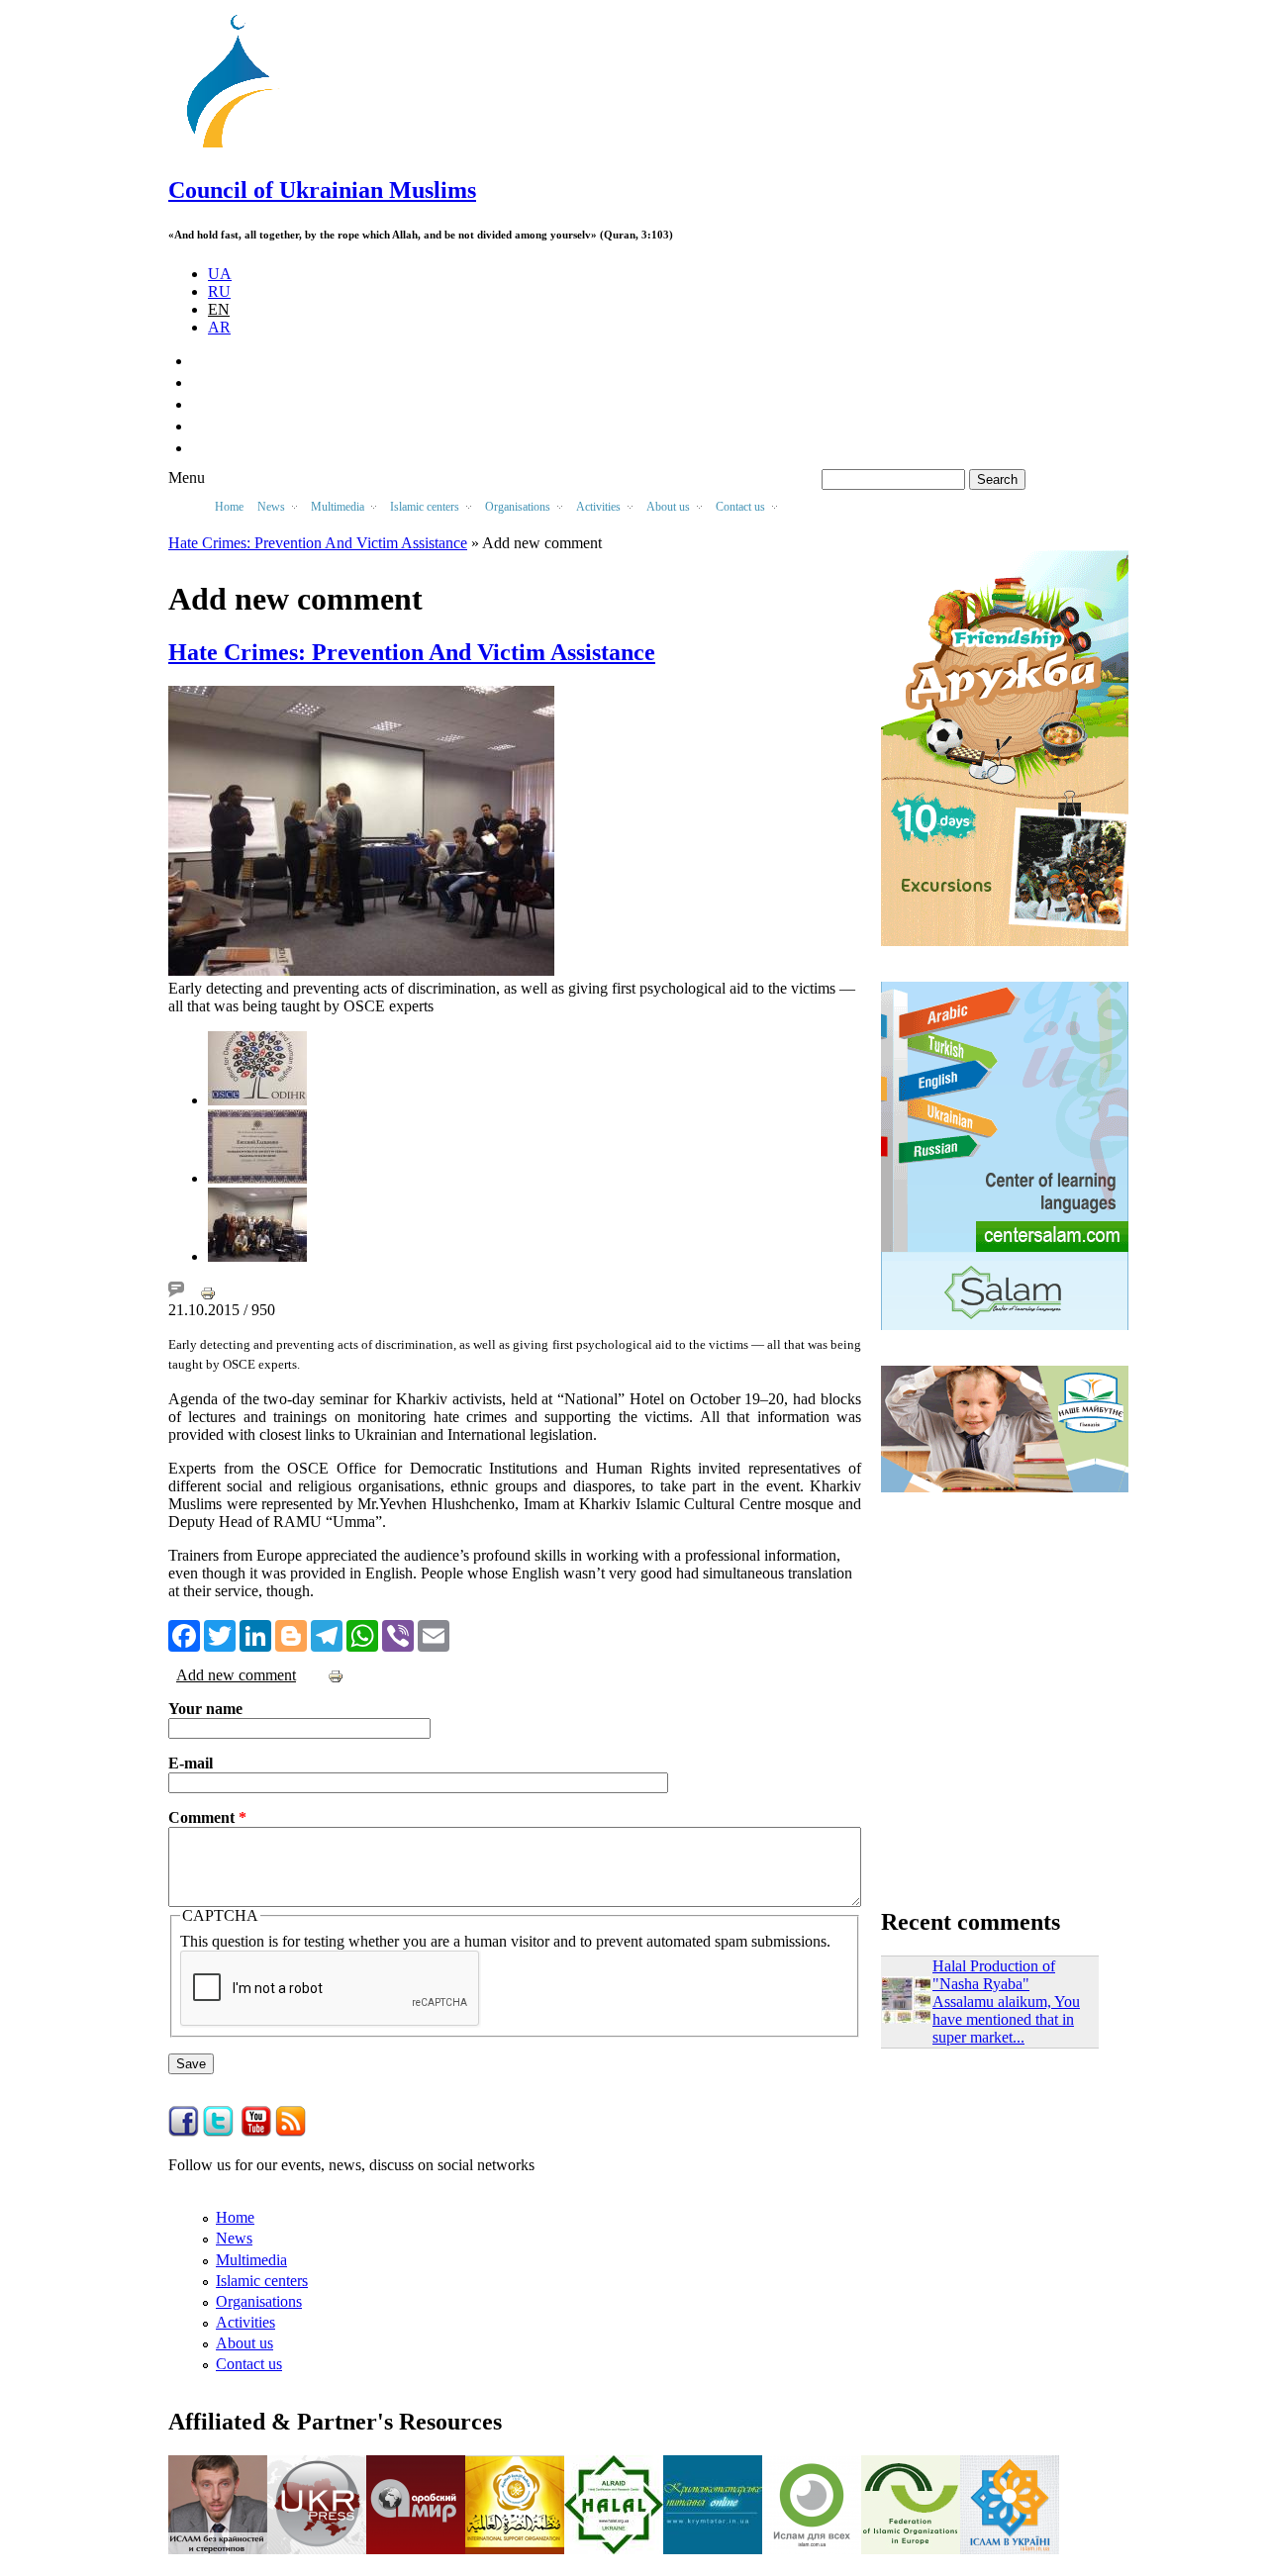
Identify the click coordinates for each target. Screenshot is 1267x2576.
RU (219, 291)
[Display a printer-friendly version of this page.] (208, 1292)
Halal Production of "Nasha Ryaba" (994, 1975)
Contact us (249, 2364)
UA (220, 274)
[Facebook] (184, 1634)
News (234, 2238)
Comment (207, 1817)
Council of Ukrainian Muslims (322, 190)
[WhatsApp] (362, 1634)
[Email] (434, 1634)
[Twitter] (220, 1634)
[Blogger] (291, 1634)
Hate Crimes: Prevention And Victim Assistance (318, 543)
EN (219, 309)
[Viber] (398, 1634)
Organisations (259, 2301)
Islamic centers (262, 2281)
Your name (205, 1709)
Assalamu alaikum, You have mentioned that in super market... (1006, 2019)
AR (219, 327)
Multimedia (251, 2260)
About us (244, 2343)
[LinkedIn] (255, 1634)
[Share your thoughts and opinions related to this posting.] (176, 1292)
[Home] (239, 148)
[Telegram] (327, 1634)
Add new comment (236, 1675)
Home (229, 507)
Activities (245, 2322)
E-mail (191, 1763)
